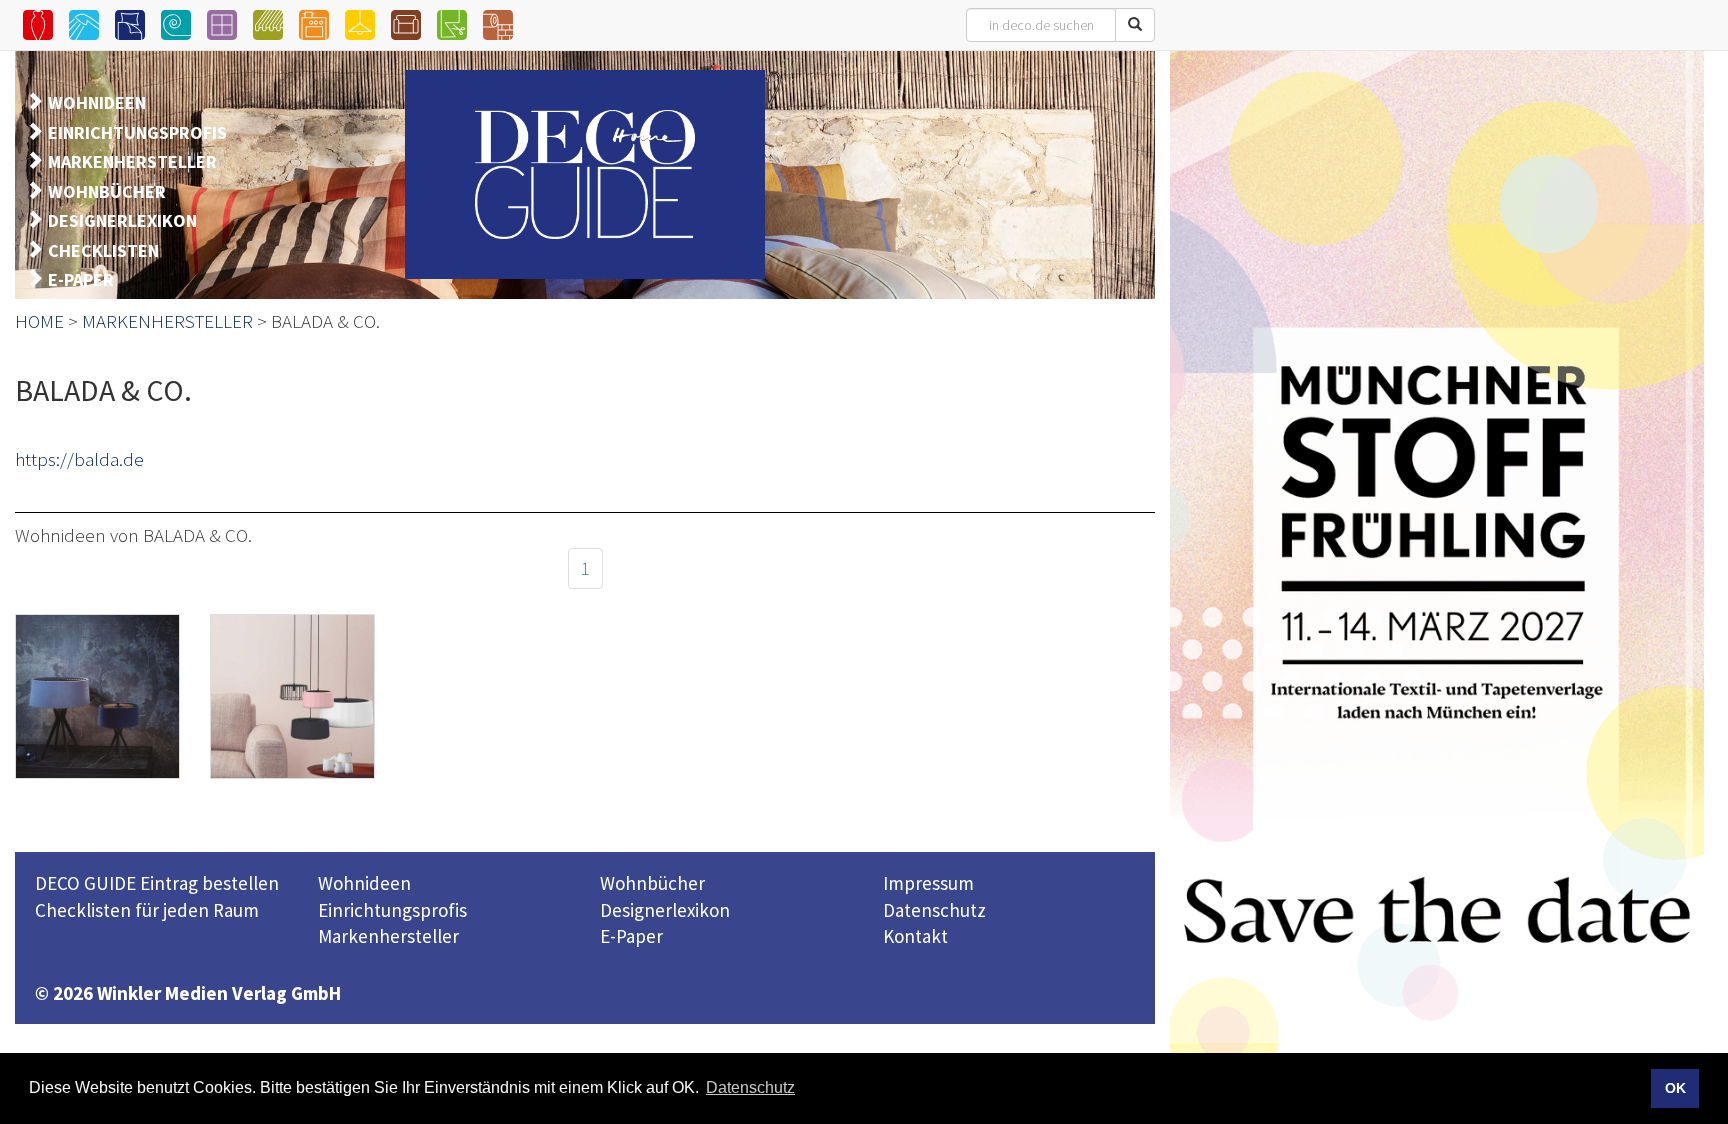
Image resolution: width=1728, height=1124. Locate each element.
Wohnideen (364, 883)
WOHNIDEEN (97, 102)
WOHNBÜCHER (107, 191)
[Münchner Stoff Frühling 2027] (1437, 584)
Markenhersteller (388, 936)
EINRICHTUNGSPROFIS (137, 132)
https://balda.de (79, 459)
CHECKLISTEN (103, 250)
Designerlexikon (665, 910)
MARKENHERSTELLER (132, 161)
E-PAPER (81, 279)
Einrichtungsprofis (392, 910)
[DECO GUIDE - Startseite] (585, 174)
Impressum (928, 883)
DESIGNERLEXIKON (122, 220)
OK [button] (1675, 1088)
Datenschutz (934, 910)
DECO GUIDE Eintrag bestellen (157, 883)
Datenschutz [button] (750, 1087)
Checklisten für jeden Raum (147, 910)
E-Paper (631, 936)
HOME (39, 321)
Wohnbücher (652, 883)
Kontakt (915, 936)
